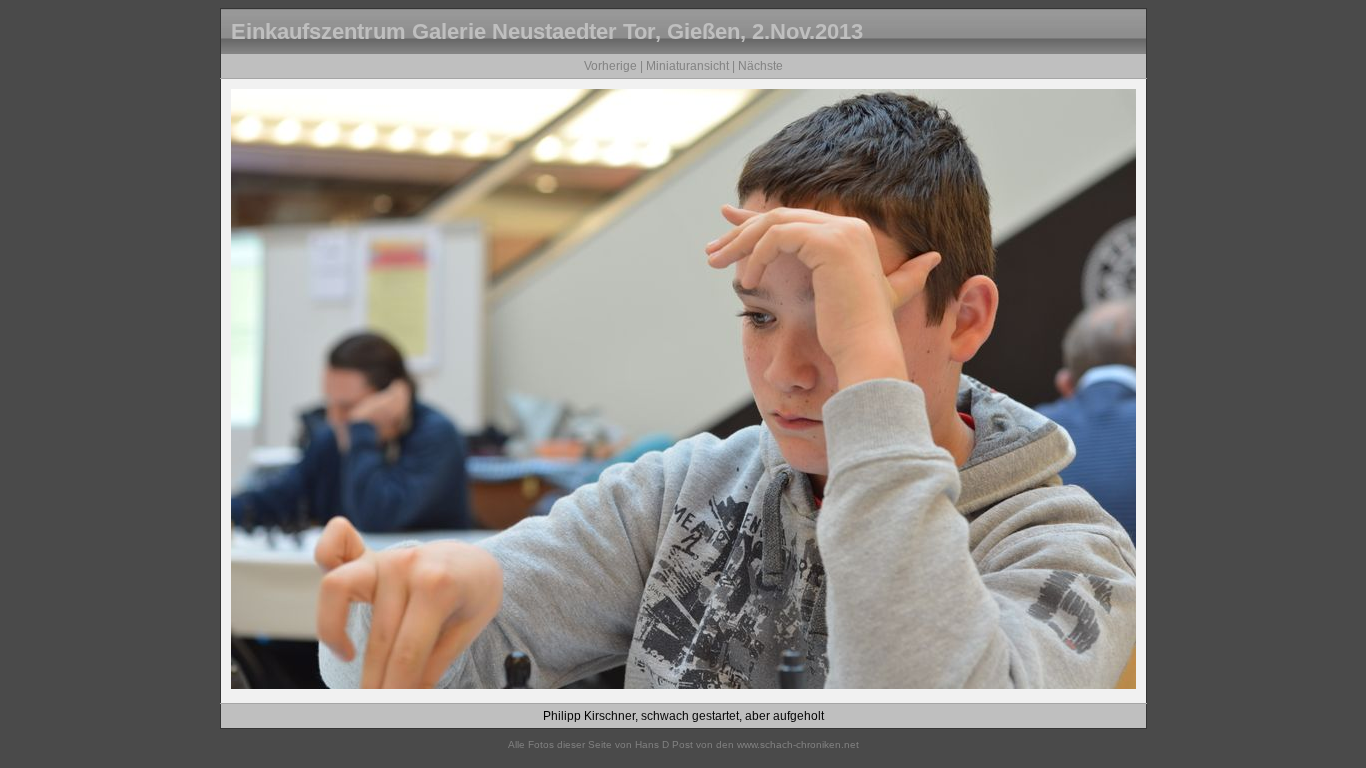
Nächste (760, 66)
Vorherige (610, 66)
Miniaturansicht (687, 66)
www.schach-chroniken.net (798, 744)
